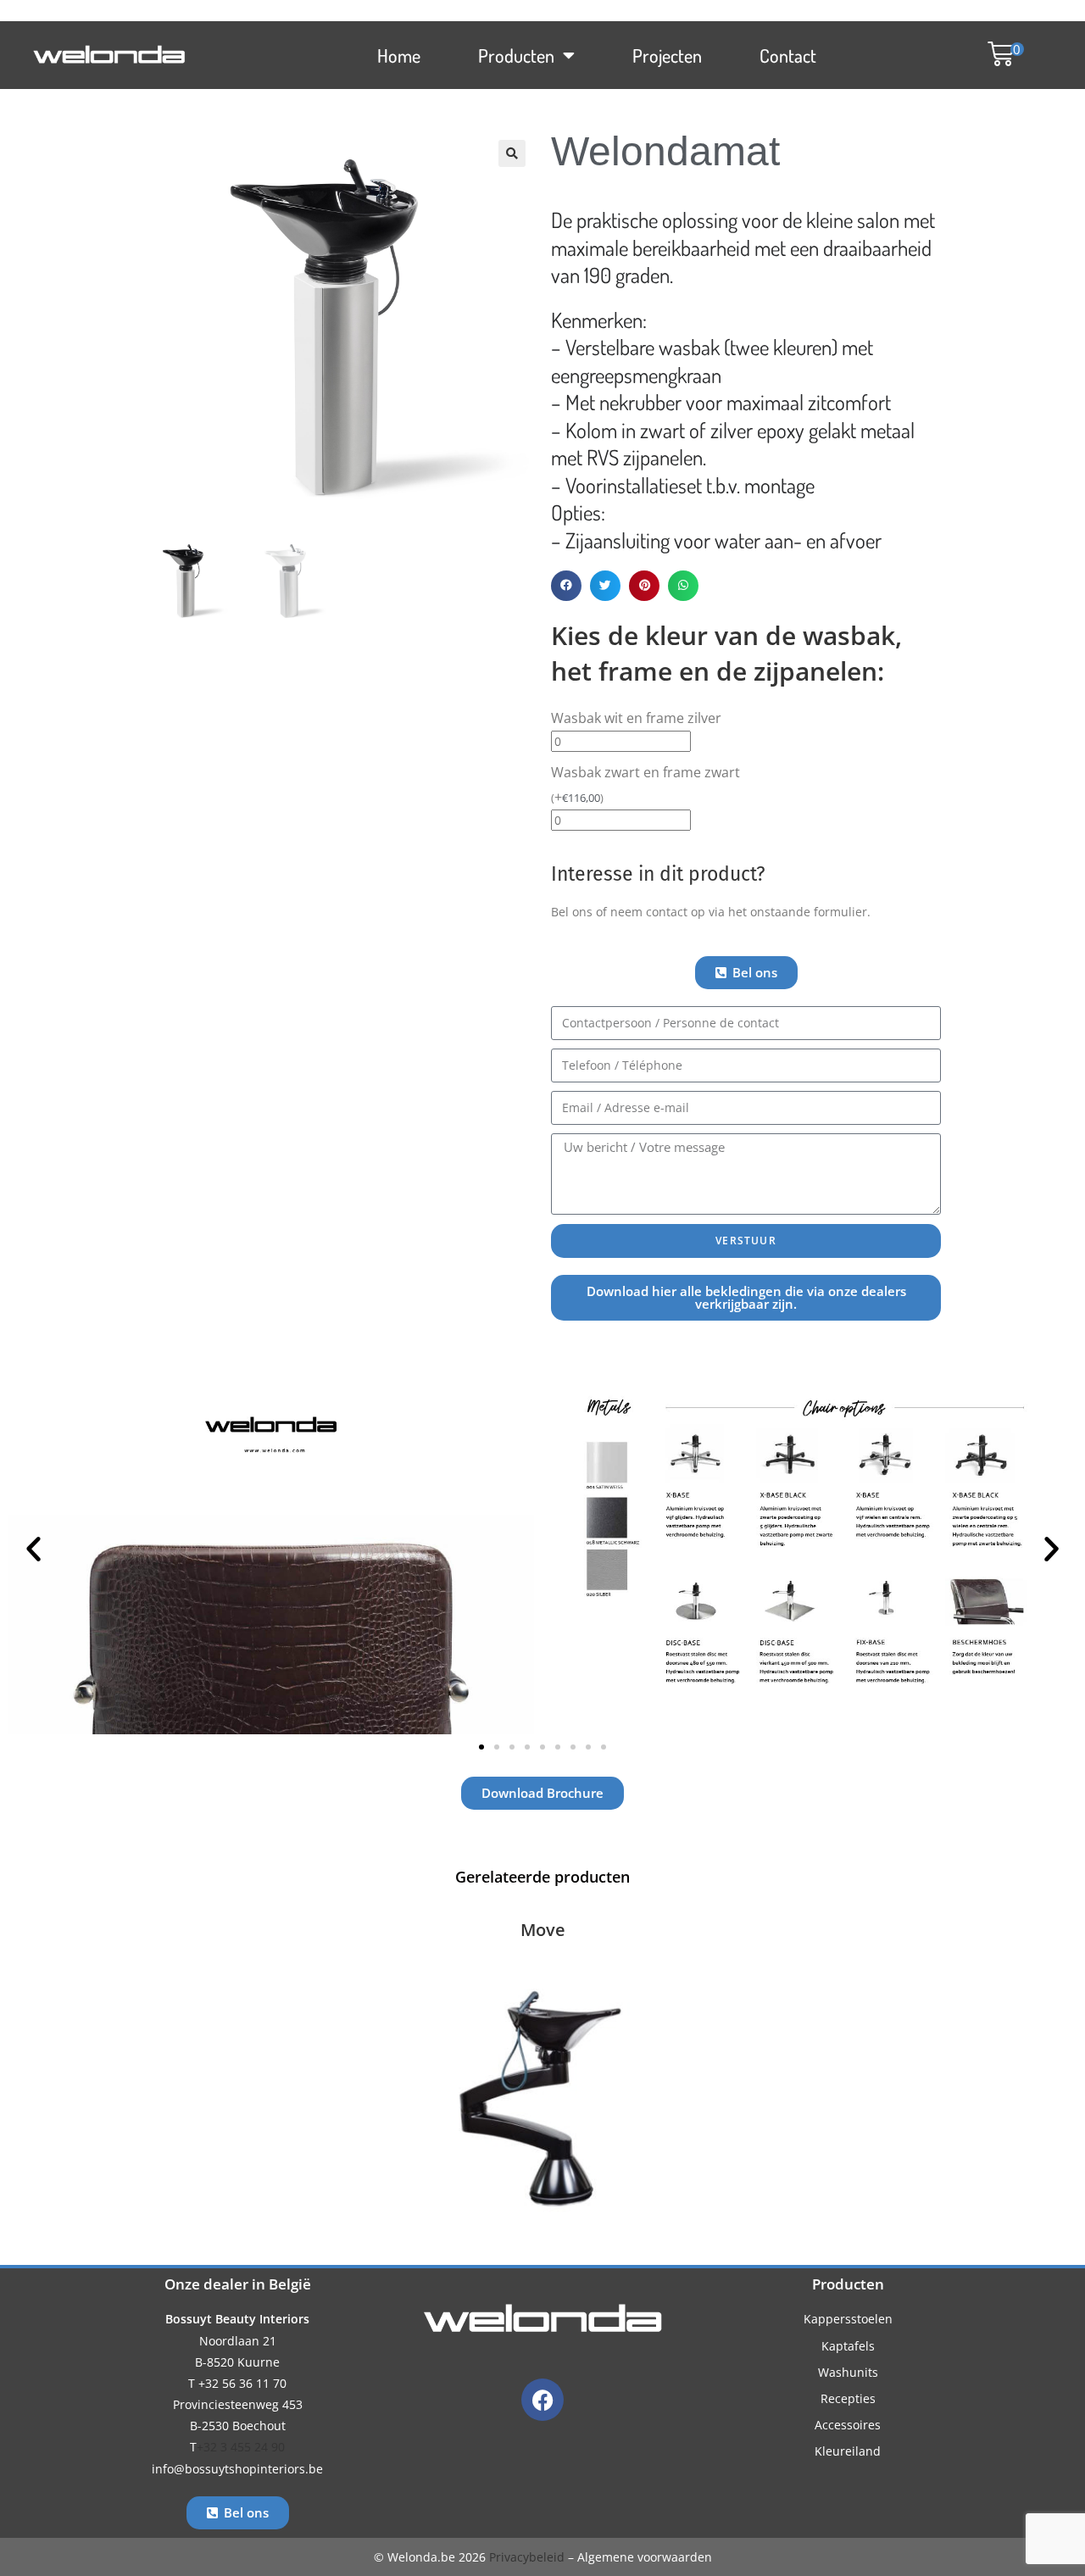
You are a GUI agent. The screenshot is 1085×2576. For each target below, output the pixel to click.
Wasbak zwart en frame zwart (645, 784)
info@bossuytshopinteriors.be (237, 2469)
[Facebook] (542, 2400)
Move (543, 1930)
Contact (788, 55)
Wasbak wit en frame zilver (636, 718)
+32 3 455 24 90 (241, 2447)
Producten (516, 55)
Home (399, 55)
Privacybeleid (527, 2557)
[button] (997, 56)
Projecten (667, 55)
